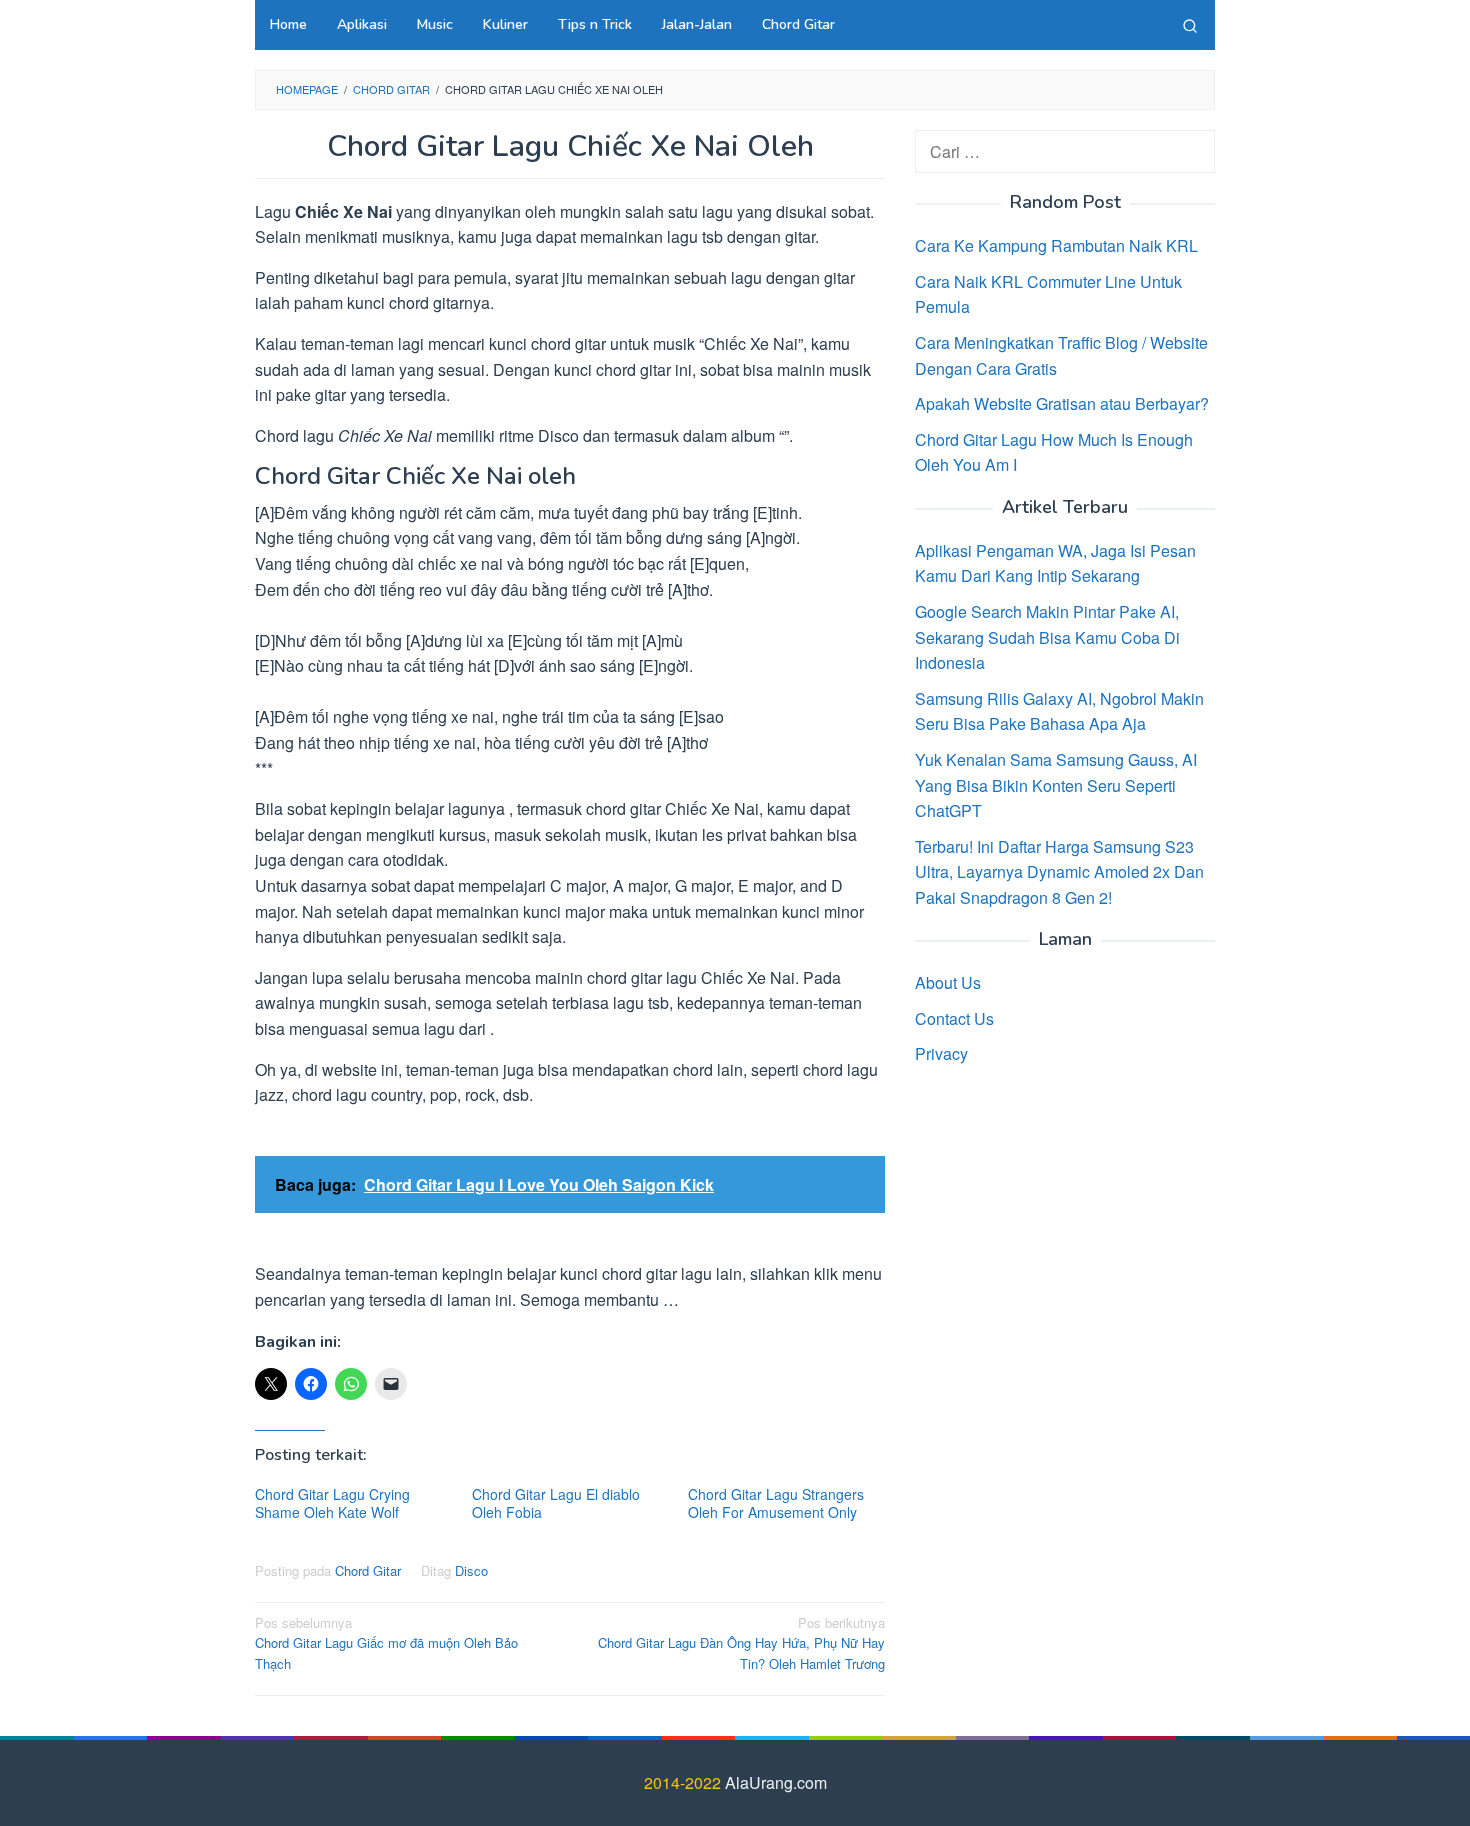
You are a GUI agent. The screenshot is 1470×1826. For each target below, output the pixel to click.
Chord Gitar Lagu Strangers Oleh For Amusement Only (776, 1503)
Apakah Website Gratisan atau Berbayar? (1062, 403)
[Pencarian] (1190, 25)
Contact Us (954, 1018)
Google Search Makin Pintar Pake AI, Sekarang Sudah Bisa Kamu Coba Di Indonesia (1047, 637)
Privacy (941, 1053)
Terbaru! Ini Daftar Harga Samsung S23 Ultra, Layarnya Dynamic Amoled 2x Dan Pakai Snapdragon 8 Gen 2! (1059, 871)
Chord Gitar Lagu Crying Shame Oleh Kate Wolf (332, 1503)
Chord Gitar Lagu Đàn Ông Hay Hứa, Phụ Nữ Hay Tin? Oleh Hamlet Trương (741, 1643)
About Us (948, 982)
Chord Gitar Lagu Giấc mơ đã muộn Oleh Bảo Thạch (386, 1643)
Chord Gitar (368, 1570)
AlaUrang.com (776, 1782)
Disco (471, 1570)
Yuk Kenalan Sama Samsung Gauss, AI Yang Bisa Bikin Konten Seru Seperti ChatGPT (1056, 785)
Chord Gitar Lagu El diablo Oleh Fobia (556, 1503)
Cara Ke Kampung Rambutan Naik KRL (1056, 245)
